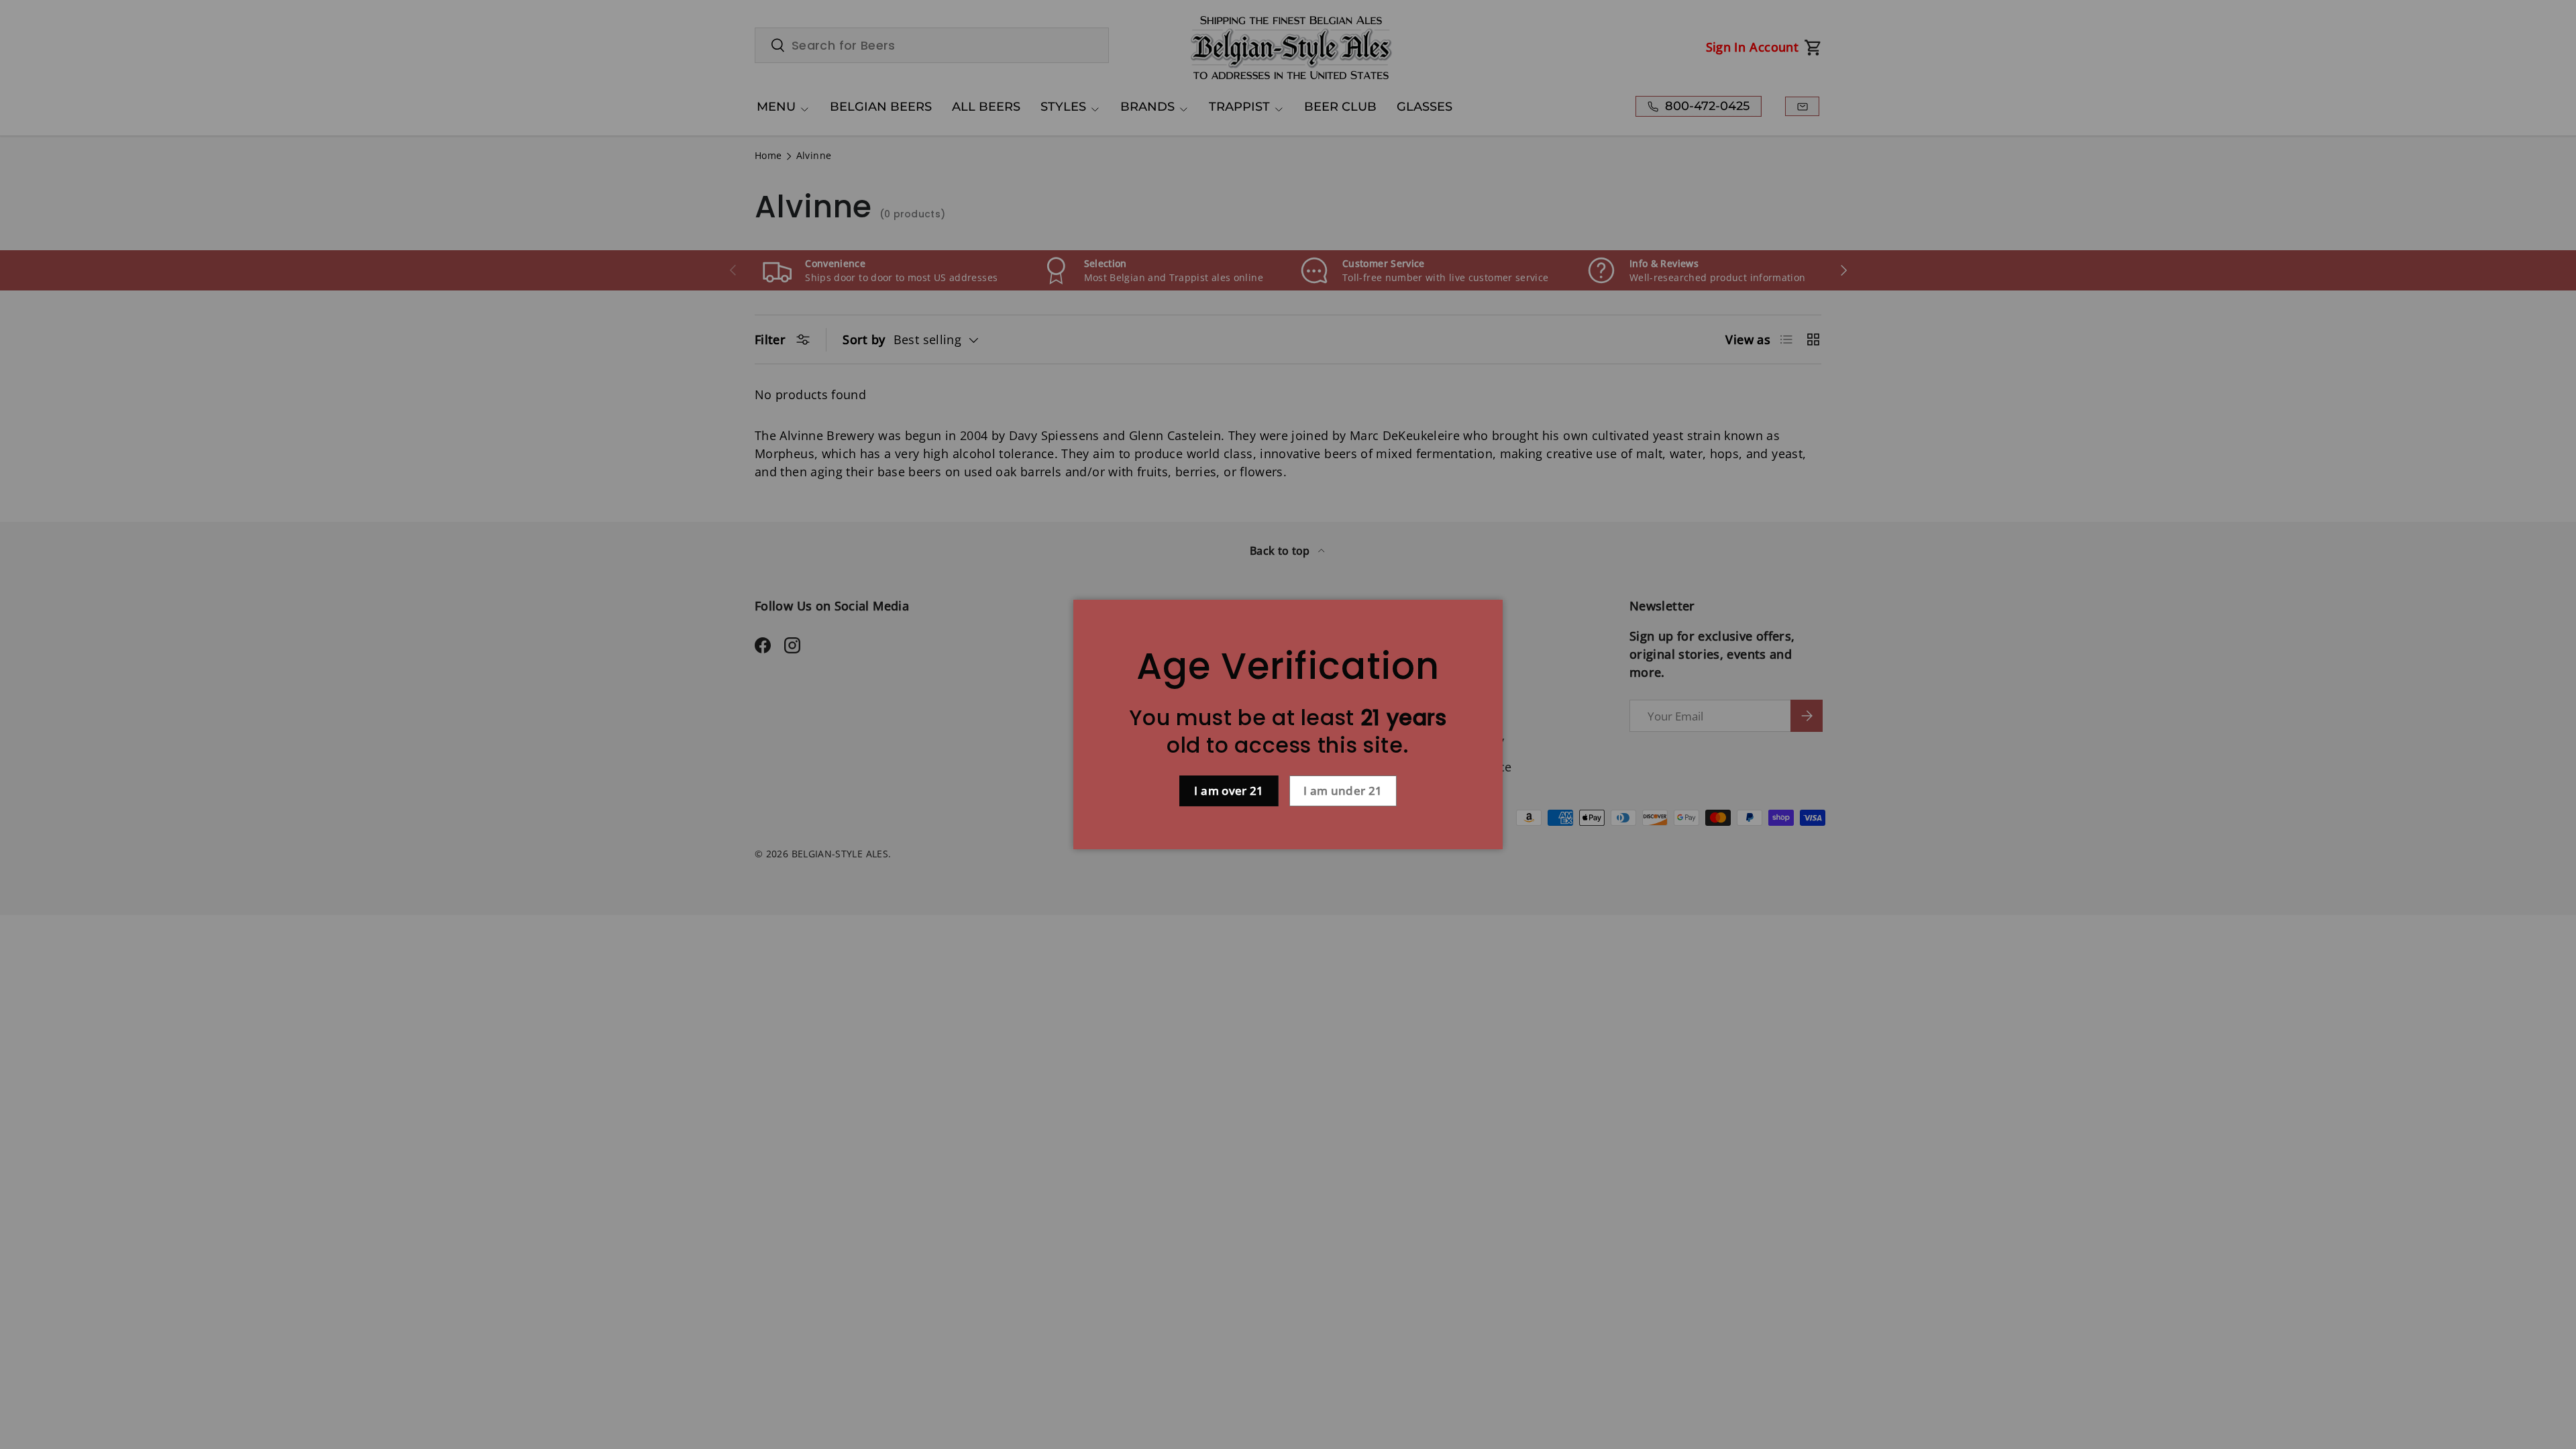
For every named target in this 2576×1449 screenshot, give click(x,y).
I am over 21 (1229, 791)
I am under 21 (1343, 791)
